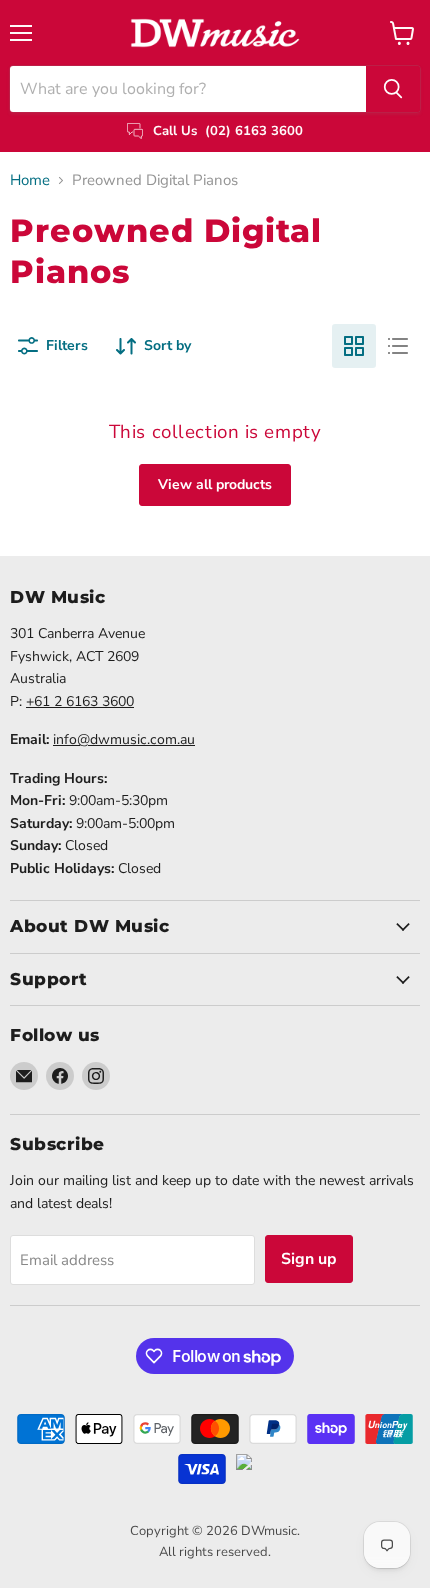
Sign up (309, 1259)
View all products (215, 484)
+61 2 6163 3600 (80, 701)
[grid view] (354, 346)
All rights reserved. (215, 1552)
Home (30, 180)
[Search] (393, 89)
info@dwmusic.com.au (124, 739)
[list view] (398, 346)
